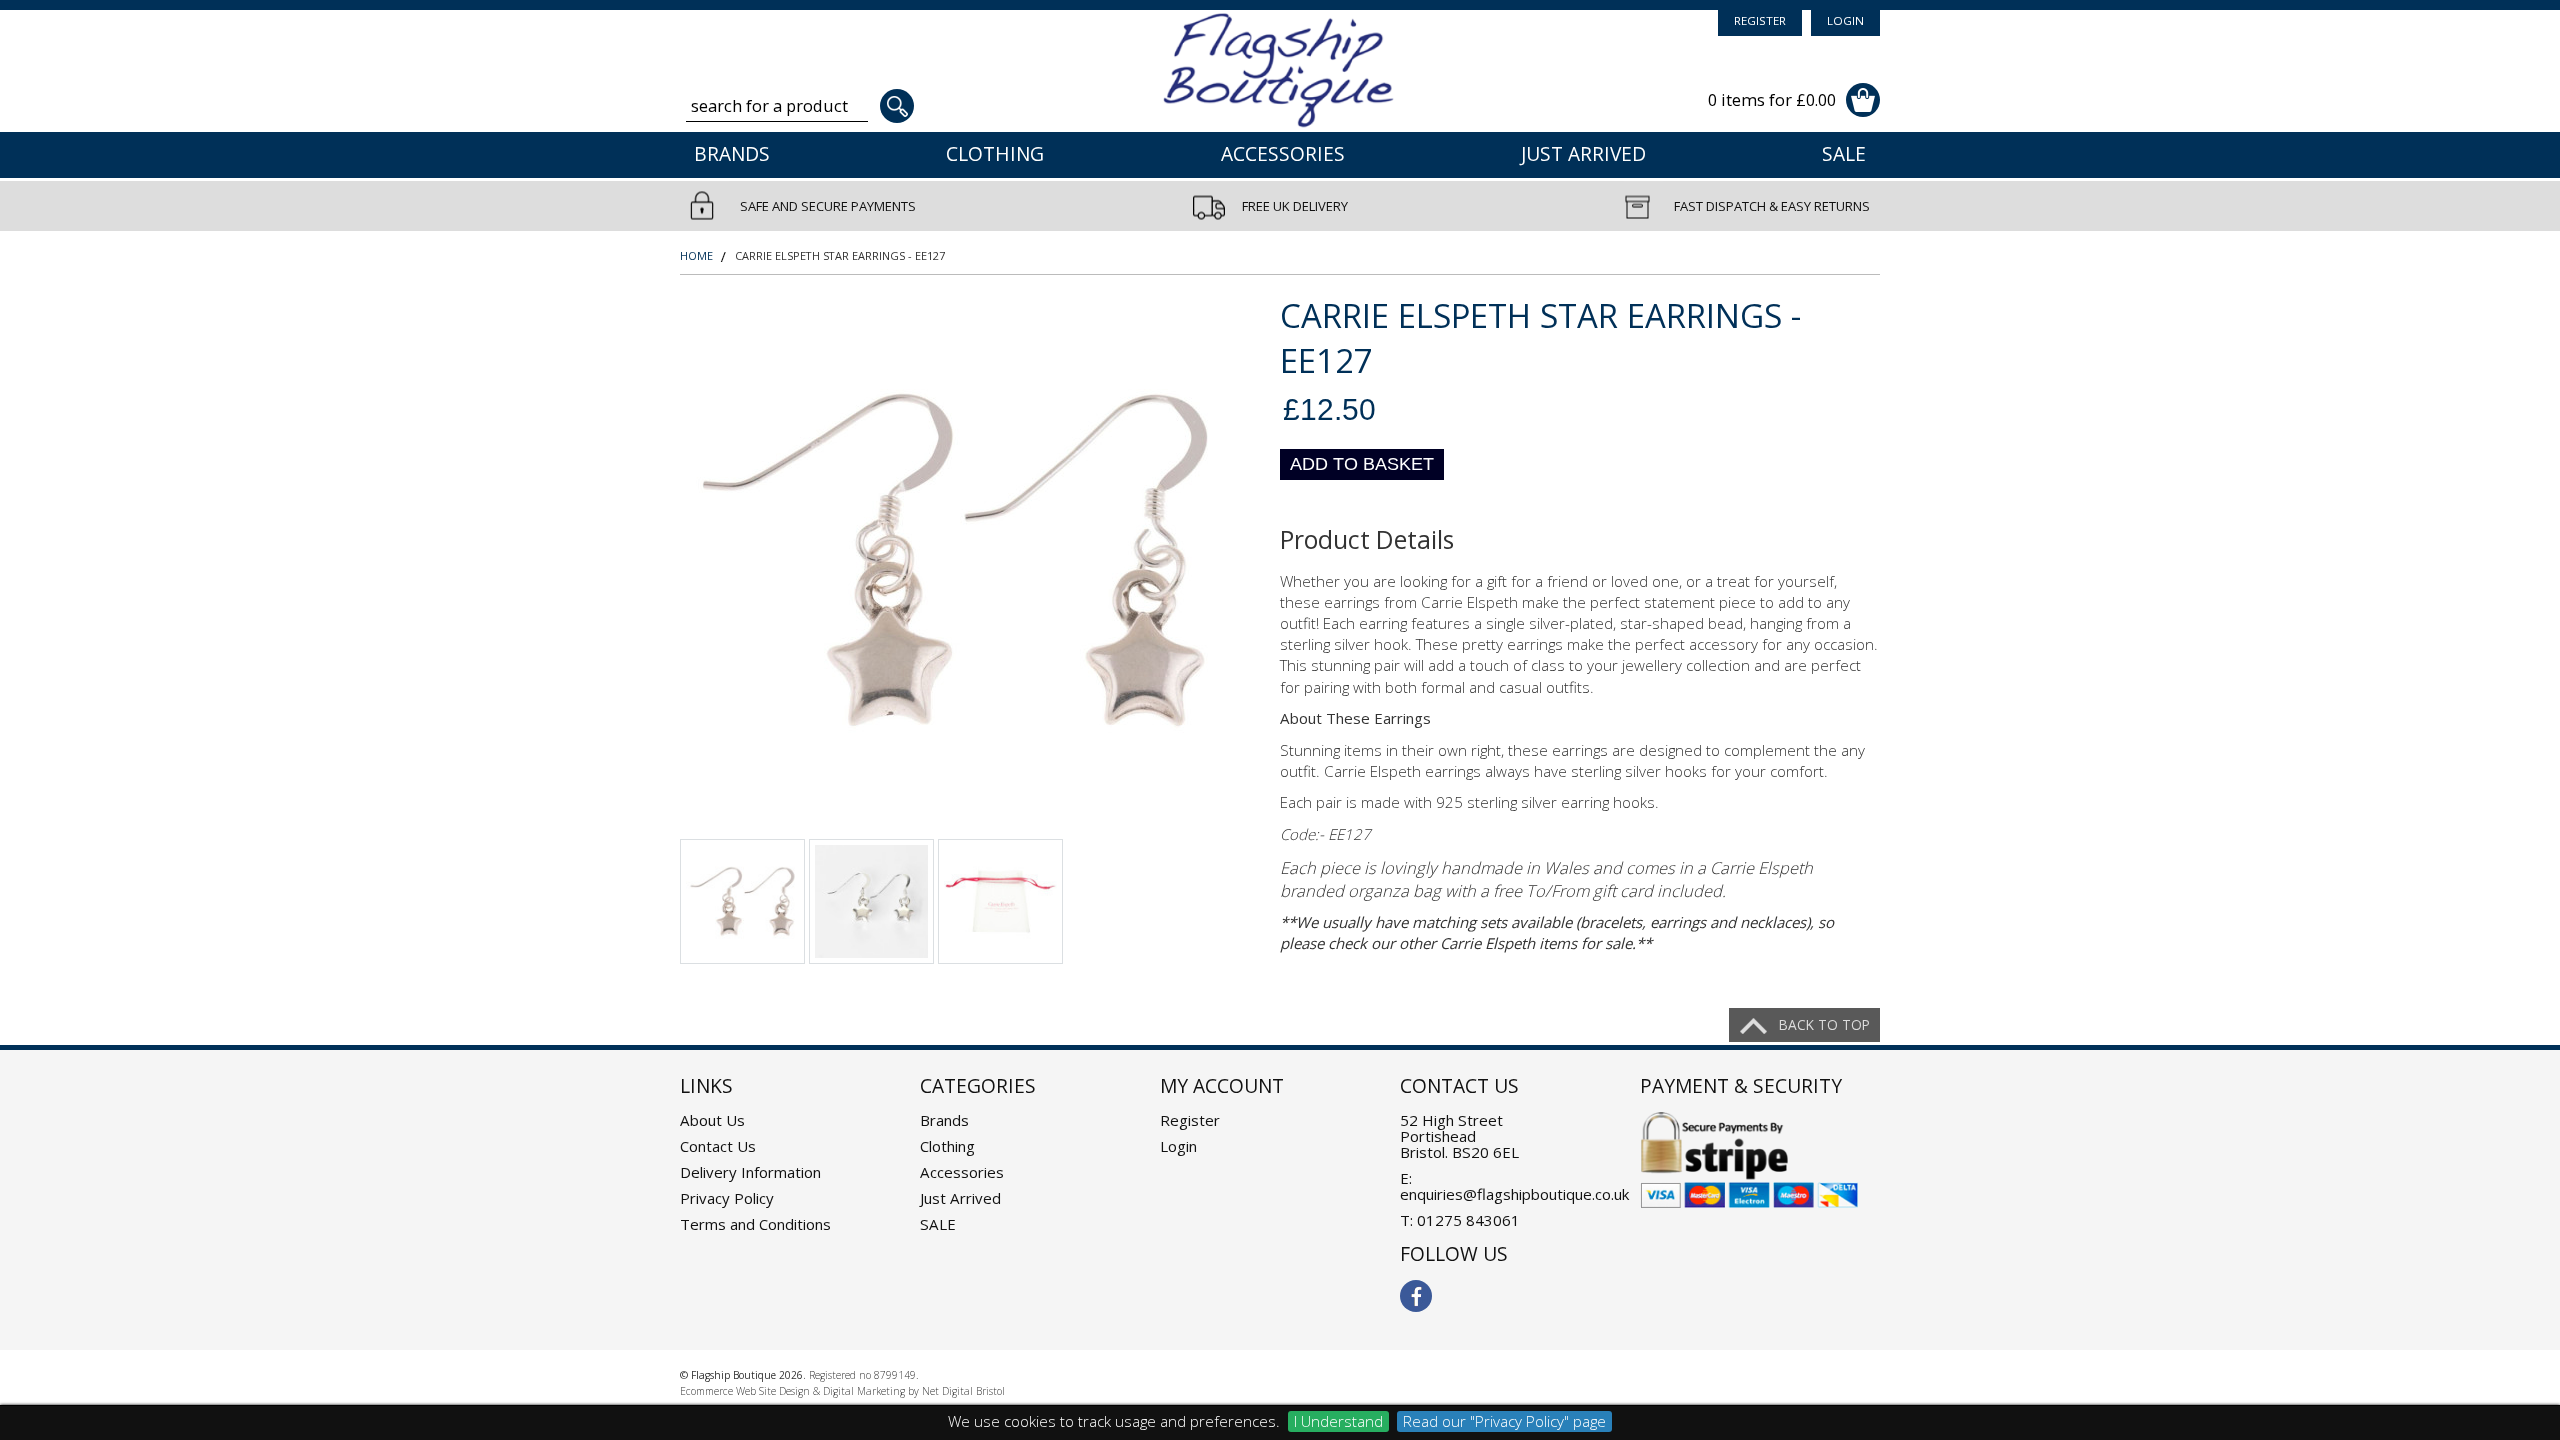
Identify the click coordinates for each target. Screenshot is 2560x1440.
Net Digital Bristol (963, 1391)
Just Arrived (1583, 154)
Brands (732, 154)
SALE (1844, 154)
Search (897, 106)
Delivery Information (750, 1172)
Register (1760, 20)
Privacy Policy (727, 1198)
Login (1845, 20)
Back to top (1824, 1024)
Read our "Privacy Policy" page (1504, 1421)
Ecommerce (706, 1391)
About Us (712, 1120)
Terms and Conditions (755, 1224)
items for (1772, 99)
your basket (1863, 100)
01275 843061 (1468, 1220)
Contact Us (718, 1146)
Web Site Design (773, 1391)
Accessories (1283, 154)
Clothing (995, 154)
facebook (1416, 1296)
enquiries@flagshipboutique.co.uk (1514, 1194)
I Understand (1338, 1421)
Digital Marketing (864, 1391)
